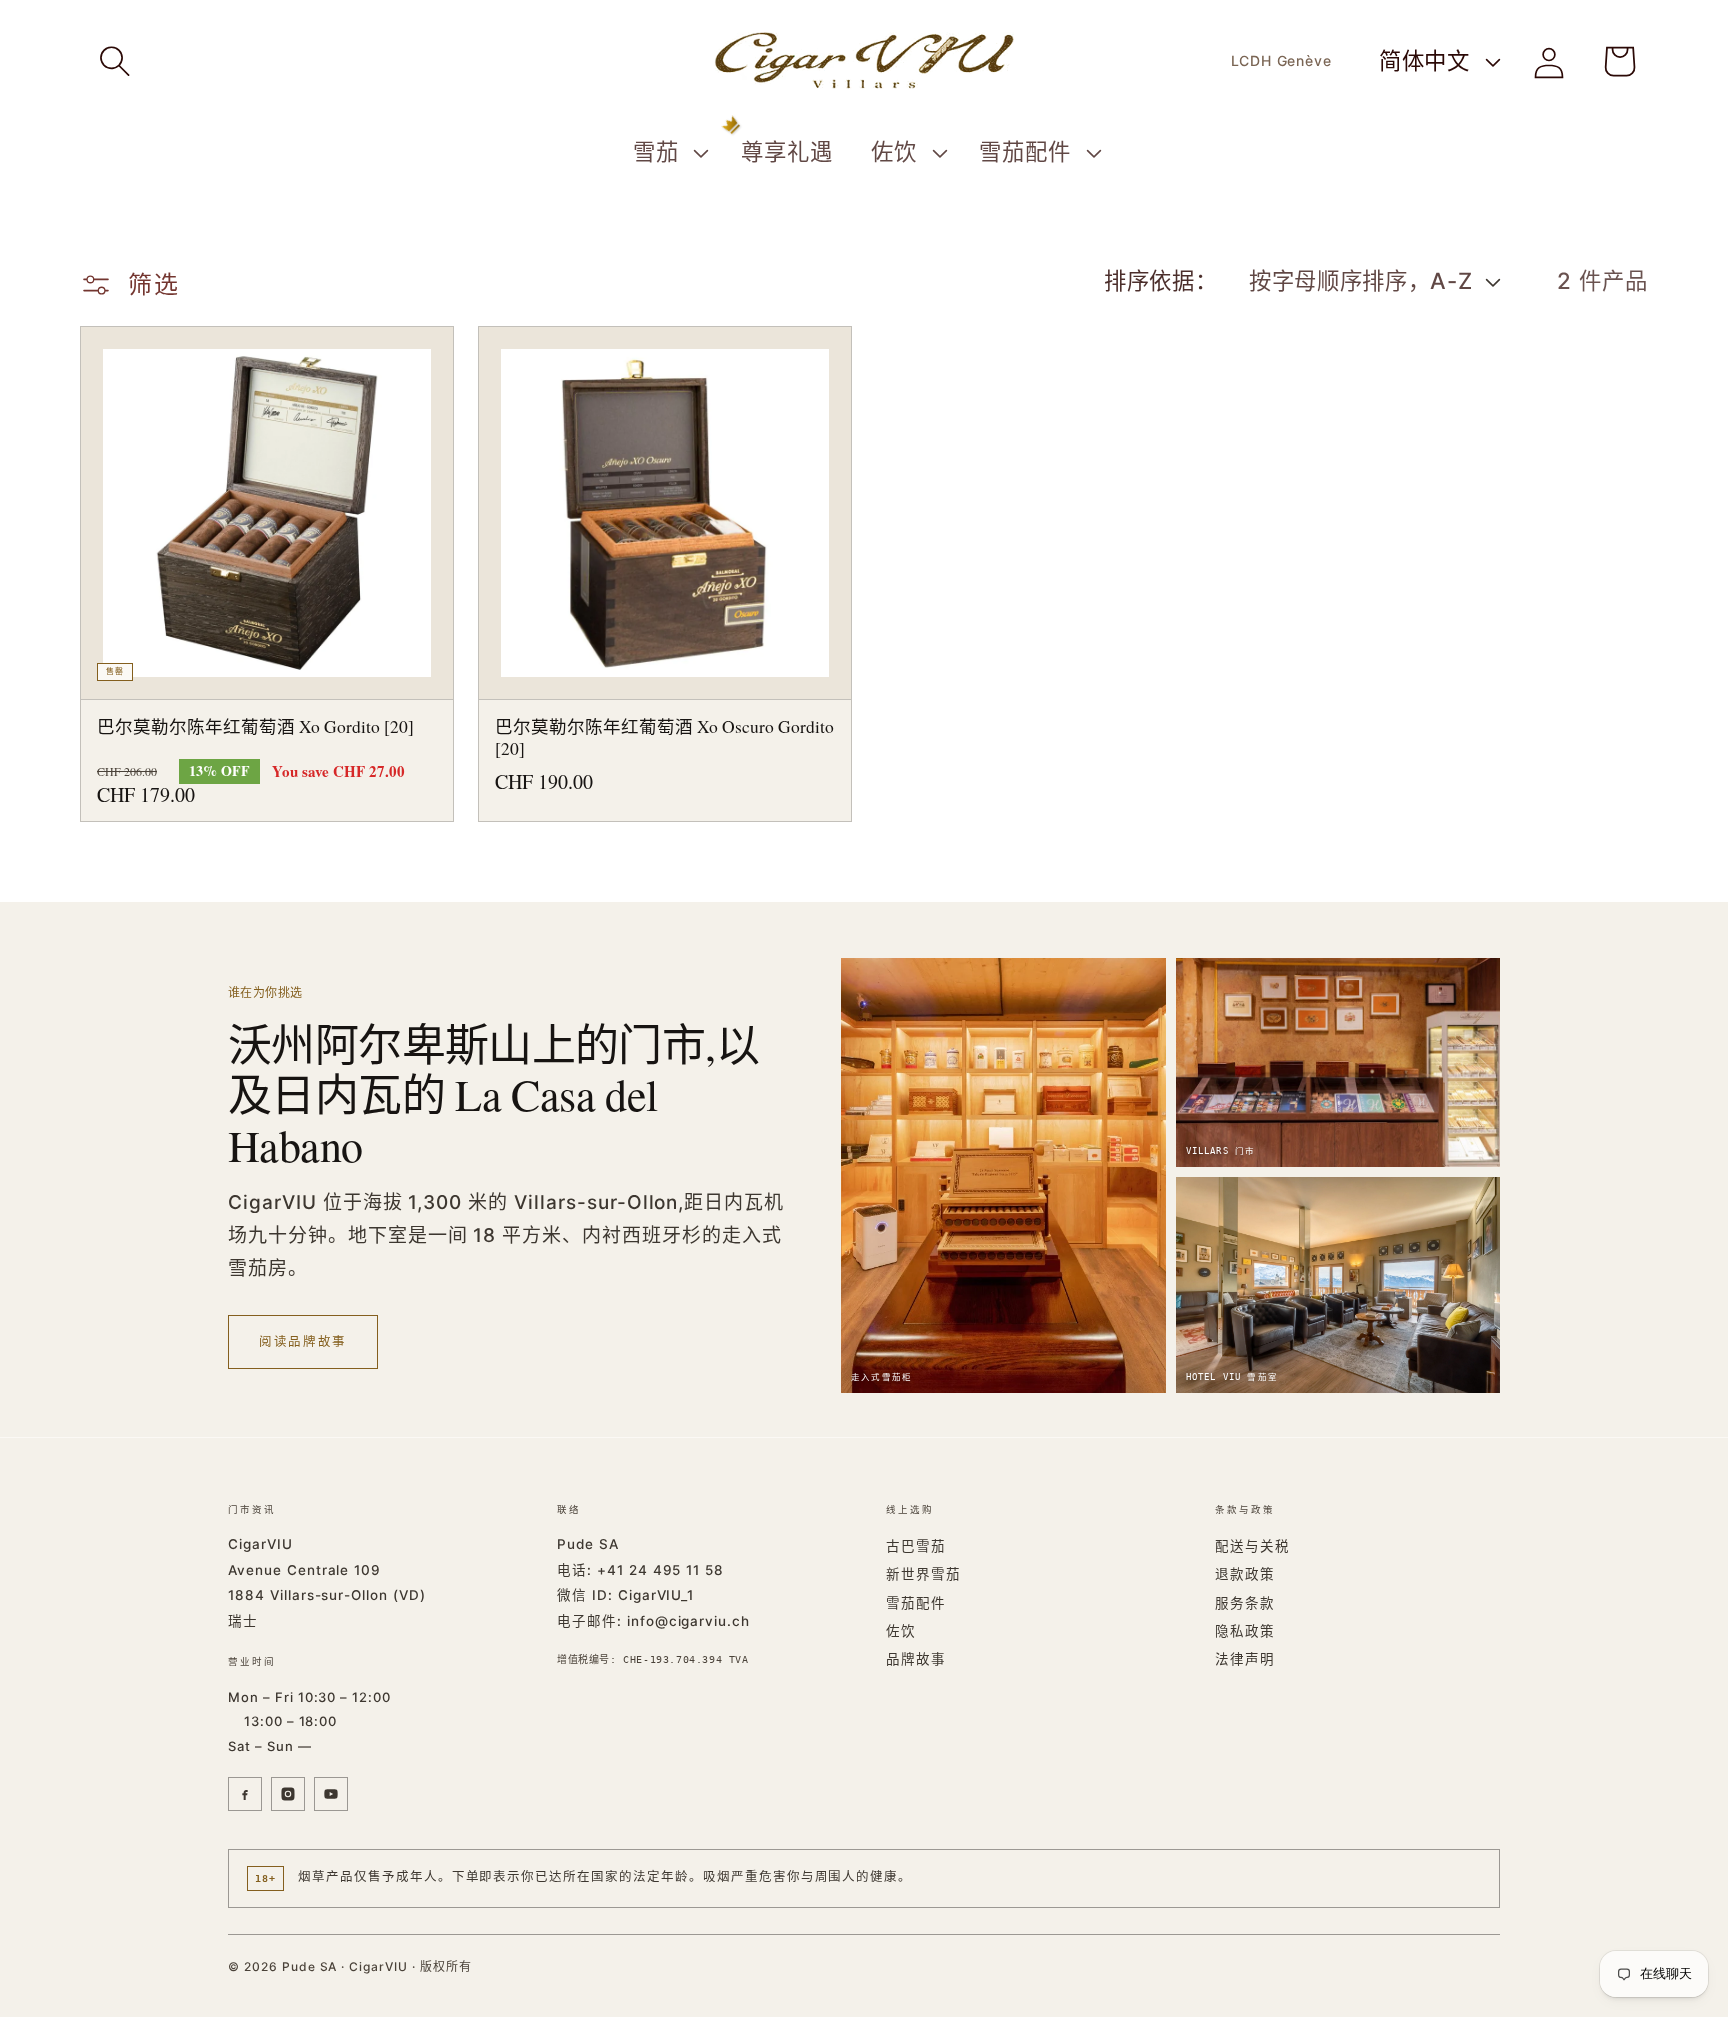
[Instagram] (288, 1794)
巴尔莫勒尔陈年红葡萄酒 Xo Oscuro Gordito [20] (664, 738)
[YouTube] (331, 1794)
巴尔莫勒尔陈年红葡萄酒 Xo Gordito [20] (255, 727)
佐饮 (901, 1631)
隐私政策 (1245, 1631)
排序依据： (1160, 280)
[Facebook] (245, 1794)
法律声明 (1245, 1659)
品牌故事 (916, 1659)
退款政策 (1245, 1574)
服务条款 (1245, 1603)
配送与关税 (1252, 1546)
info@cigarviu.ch (688, 1621)
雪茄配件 (916, 1603)
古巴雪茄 (916, 1546)
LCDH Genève (1281, 60)
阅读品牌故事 (303, 1341)
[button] (115, 61)
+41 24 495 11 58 (660, 1570)
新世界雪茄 (923, 1574)
